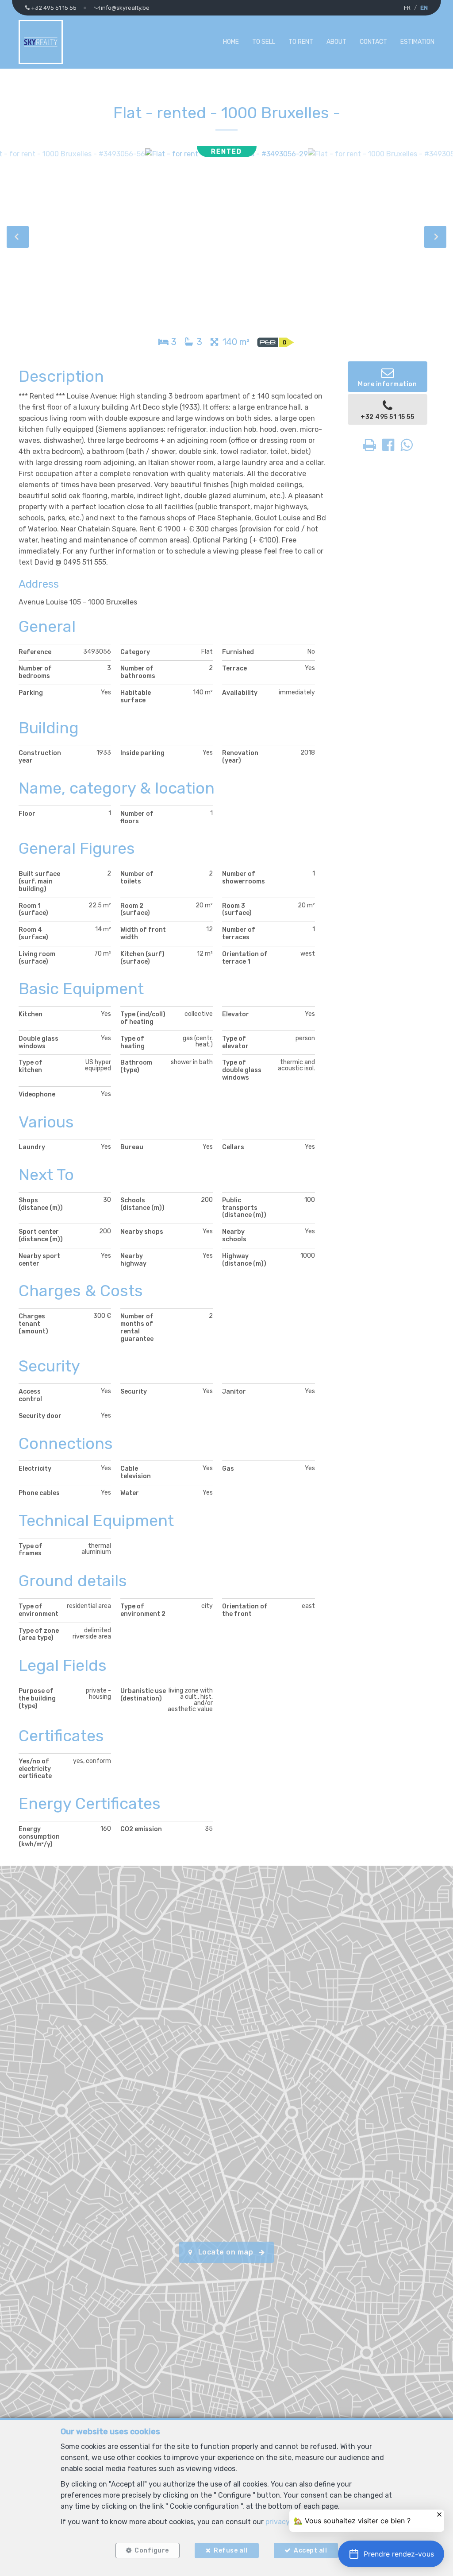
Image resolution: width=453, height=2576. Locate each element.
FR (407, 8)
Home (231, 42)
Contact (373, 42)
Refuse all (230, 2551)
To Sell (264, 42)
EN (424, 8)
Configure (152, 2551)
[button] (391, 2554)
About (336, 42)
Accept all (310, 2551)
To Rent (301, 42)
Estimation (417, 42)
